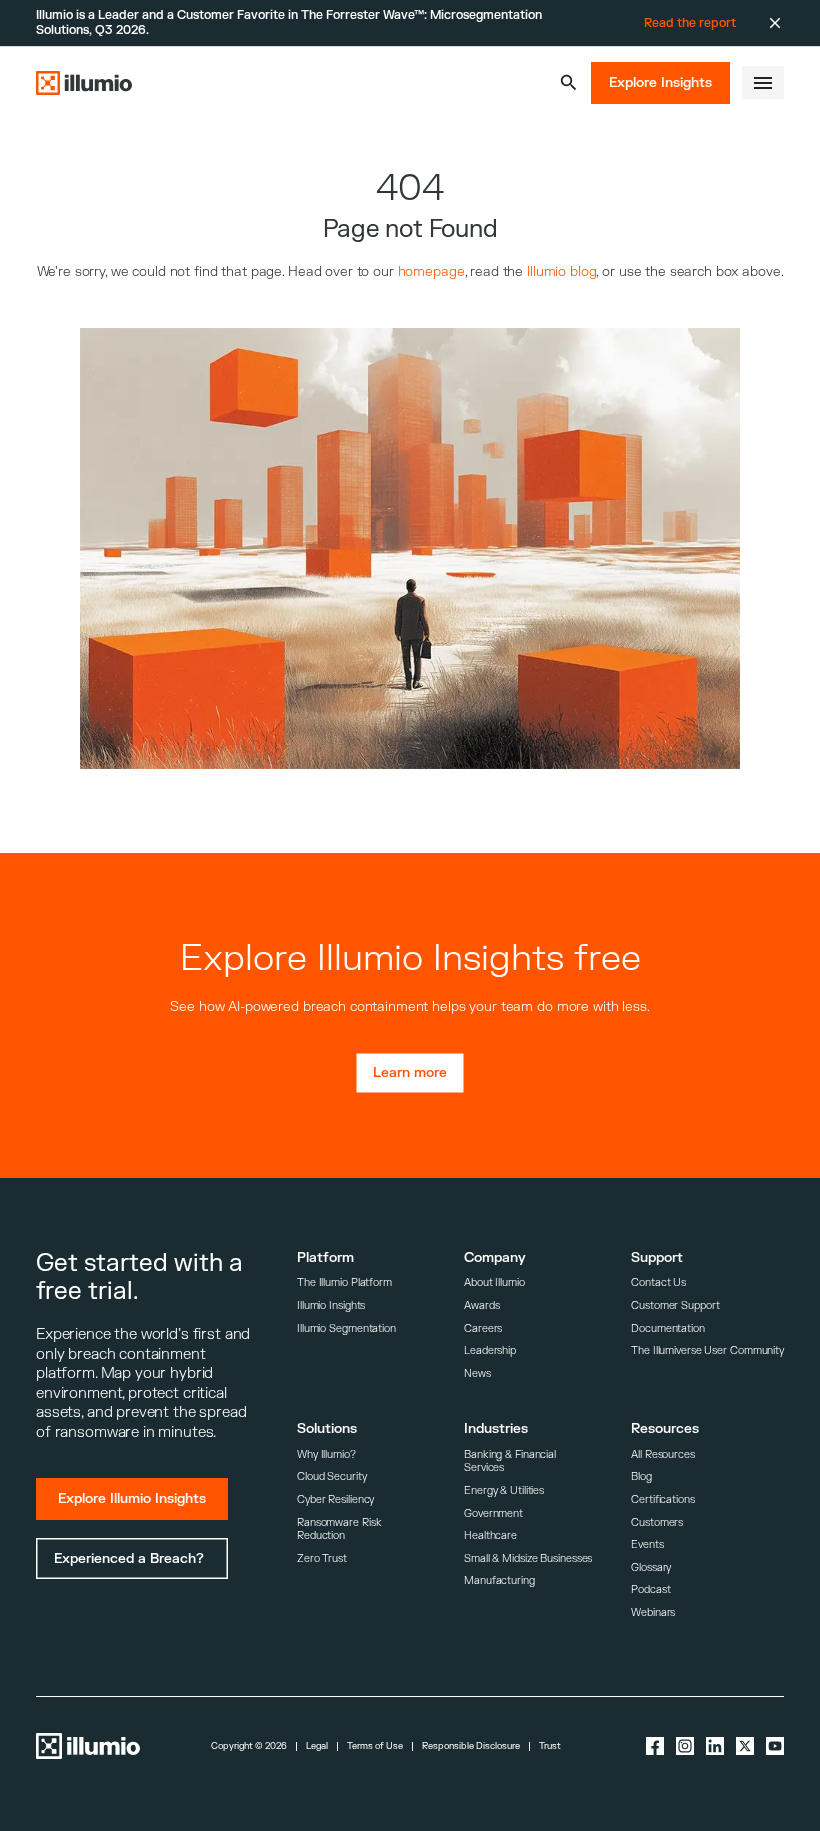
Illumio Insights (331, 1305)
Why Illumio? (326, 1454)
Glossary (651, 1567)
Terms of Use (375, 1746)
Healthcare (490, 1535)
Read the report (690, 23)
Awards (481, 1305)
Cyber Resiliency (335, 1499)
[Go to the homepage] (84, 83)
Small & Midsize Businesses (528, 1558)
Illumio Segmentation (346, 1328)
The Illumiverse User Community (707, 1350)
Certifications (663, 1499)
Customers (657, 1522)
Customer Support (675, 1305)
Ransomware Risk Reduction (339, 1529)
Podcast (650, 1589)
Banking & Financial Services (510, 1461)
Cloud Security (332, 1476)
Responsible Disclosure (471, 1746)
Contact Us (658, 1282)
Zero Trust (322, 1558)
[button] (568, 82)
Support (657, 1257)
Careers (483, 1328)
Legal (317, 1746)
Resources (665, 1428)
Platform (325, 1257)
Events (647, 1544)
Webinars (653, 1612)
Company (495, 1257)
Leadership (490, 1350)
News (477, 1373)
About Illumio (494, 1282)
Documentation (668, 1328)
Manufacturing (499, 1580)
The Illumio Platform (344, 1282)
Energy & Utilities (504, 1490)
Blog (641, 1476)
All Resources (663, 1454)
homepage (431, 271)
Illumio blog (561, 271)
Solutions (327, 1428)
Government (493, 1513)
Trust (550, 1746)
